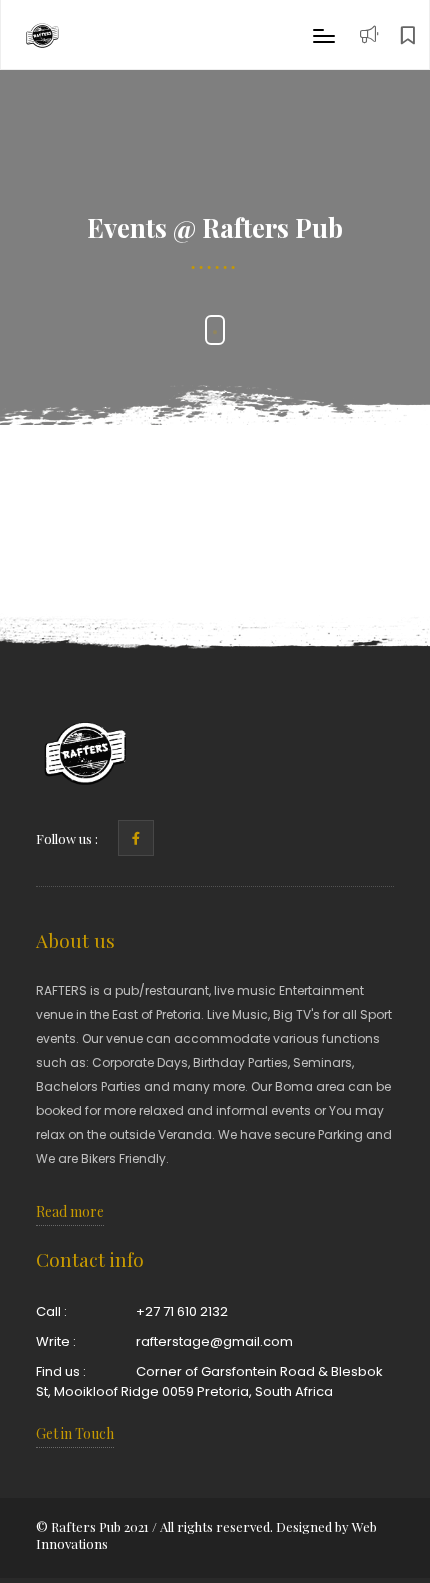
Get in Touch (75, 1433)
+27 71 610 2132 (182, 1311)
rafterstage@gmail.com (214, 1341)
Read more (70, 1211)
